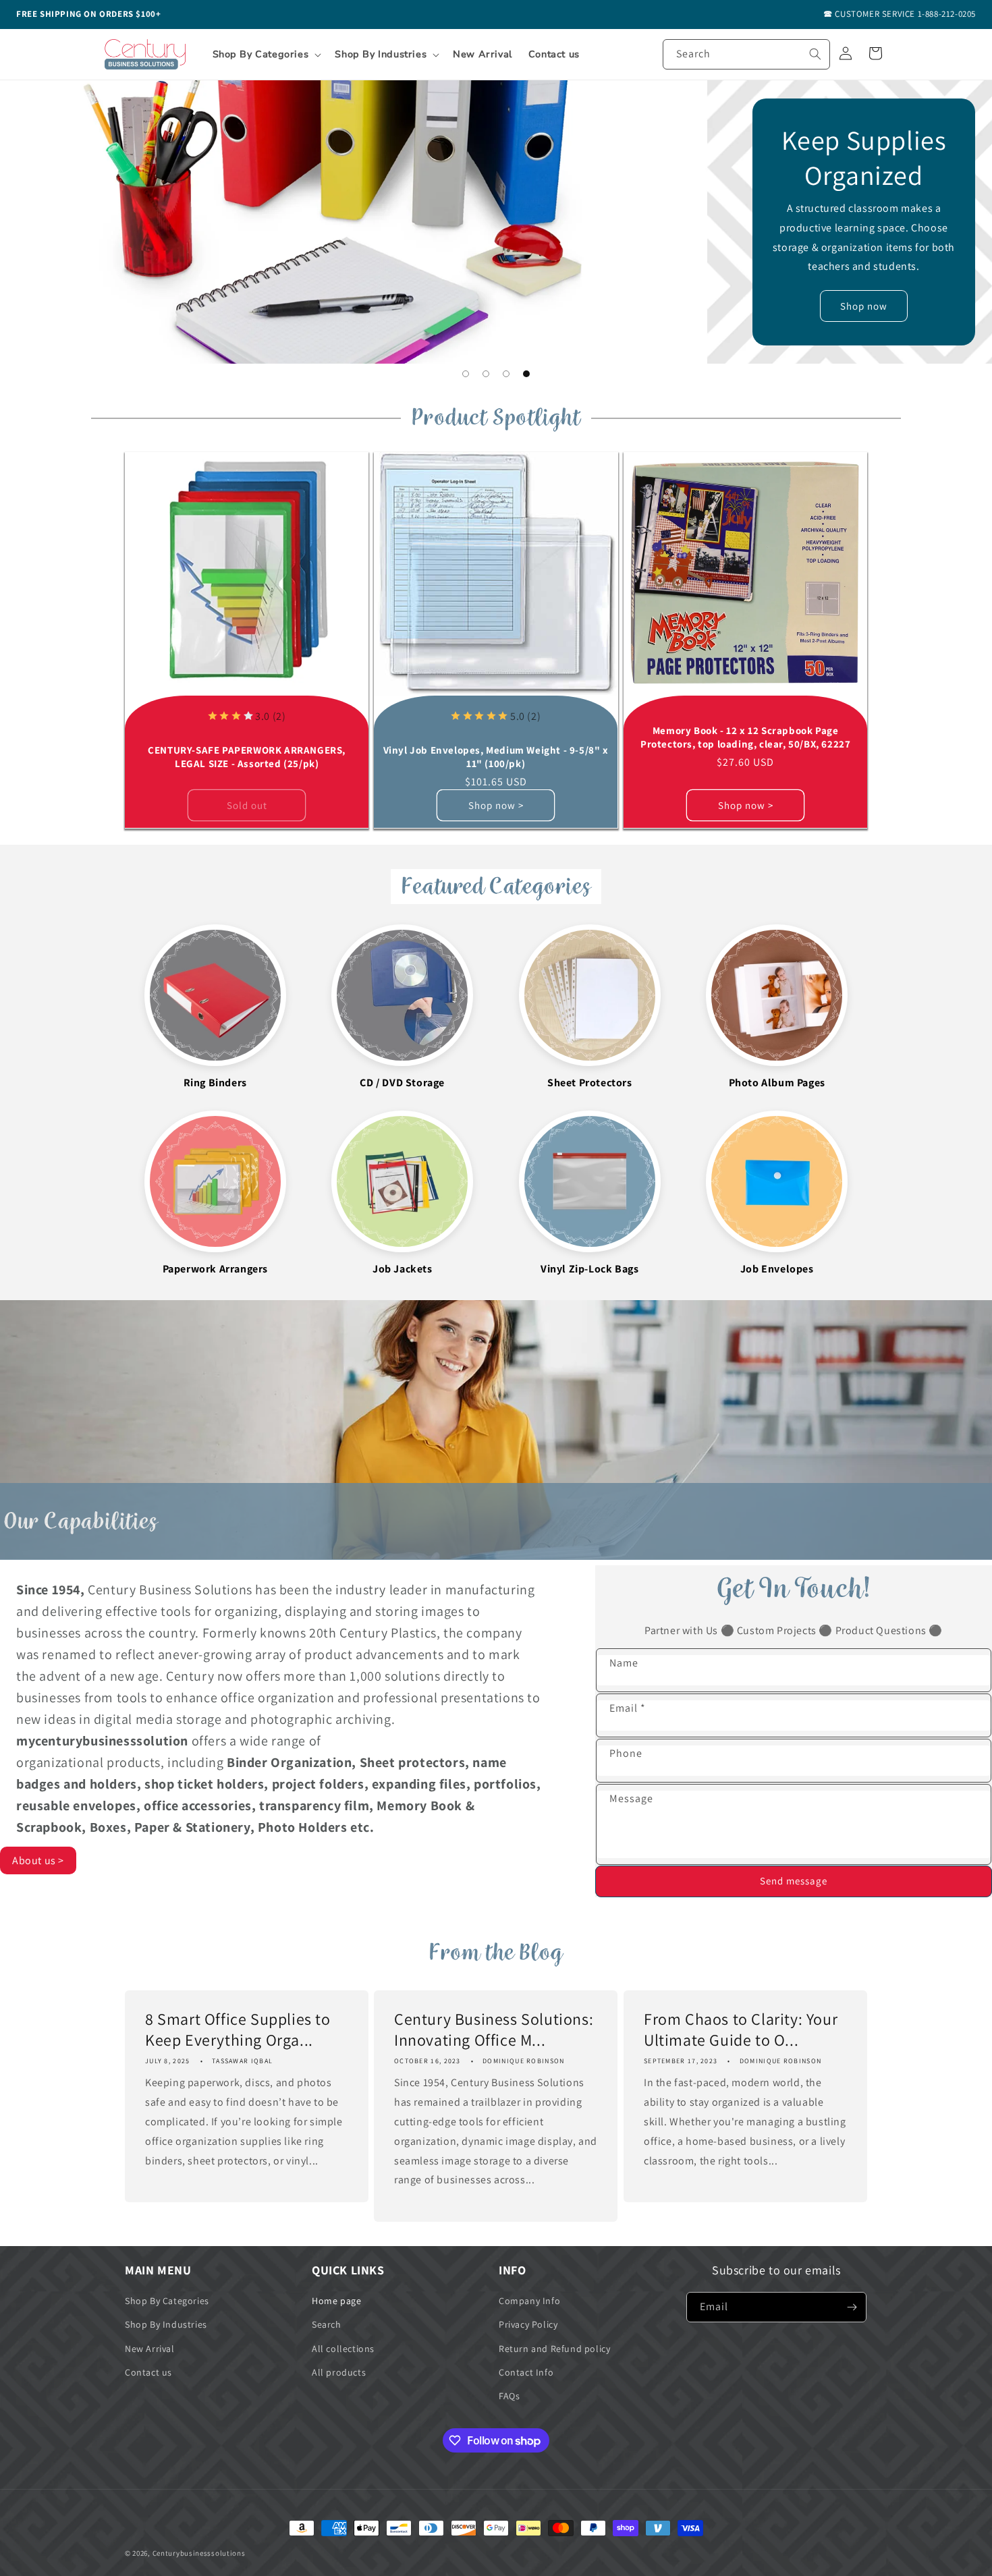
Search (327, 2324)
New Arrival (150, 2349)
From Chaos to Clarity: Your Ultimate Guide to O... (741, 2029)
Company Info (529, 2301)
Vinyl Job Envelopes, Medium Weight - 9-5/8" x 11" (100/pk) (496, 757)
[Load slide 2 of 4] (486, 374)
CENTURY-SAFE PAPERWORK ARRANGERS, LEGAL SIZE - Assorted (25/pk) (247, 757)
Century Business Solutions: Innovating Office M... (494, 2029)
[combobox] (746, 54)
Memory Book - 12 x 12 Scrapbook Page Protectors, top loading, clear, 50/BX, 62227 (745, 738)
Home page (336, 2301)
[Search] (815, 54)
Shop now (864, 306)
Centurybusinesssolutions (199, 2553)
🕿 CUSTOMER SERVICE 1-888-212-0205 (900, 14)
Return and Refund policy (554, 2349)
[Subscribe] (852, 2307)
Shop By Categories (167, 2301)
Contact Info (526, 2372)
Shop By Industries (166, 2324)
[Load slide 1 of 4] (466, 374)
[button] (266, 55)
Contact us (148, 2372)
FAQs (509, 2396)
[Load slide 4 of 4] (526, 374)
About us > (38, 1860)
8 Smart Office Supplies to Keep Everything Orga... (238, 2029)
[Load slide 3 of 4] (506, 374)
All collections (343, 2349)
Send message (794, 1881)
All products (339, 2372)
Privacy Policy (528, 2324)
